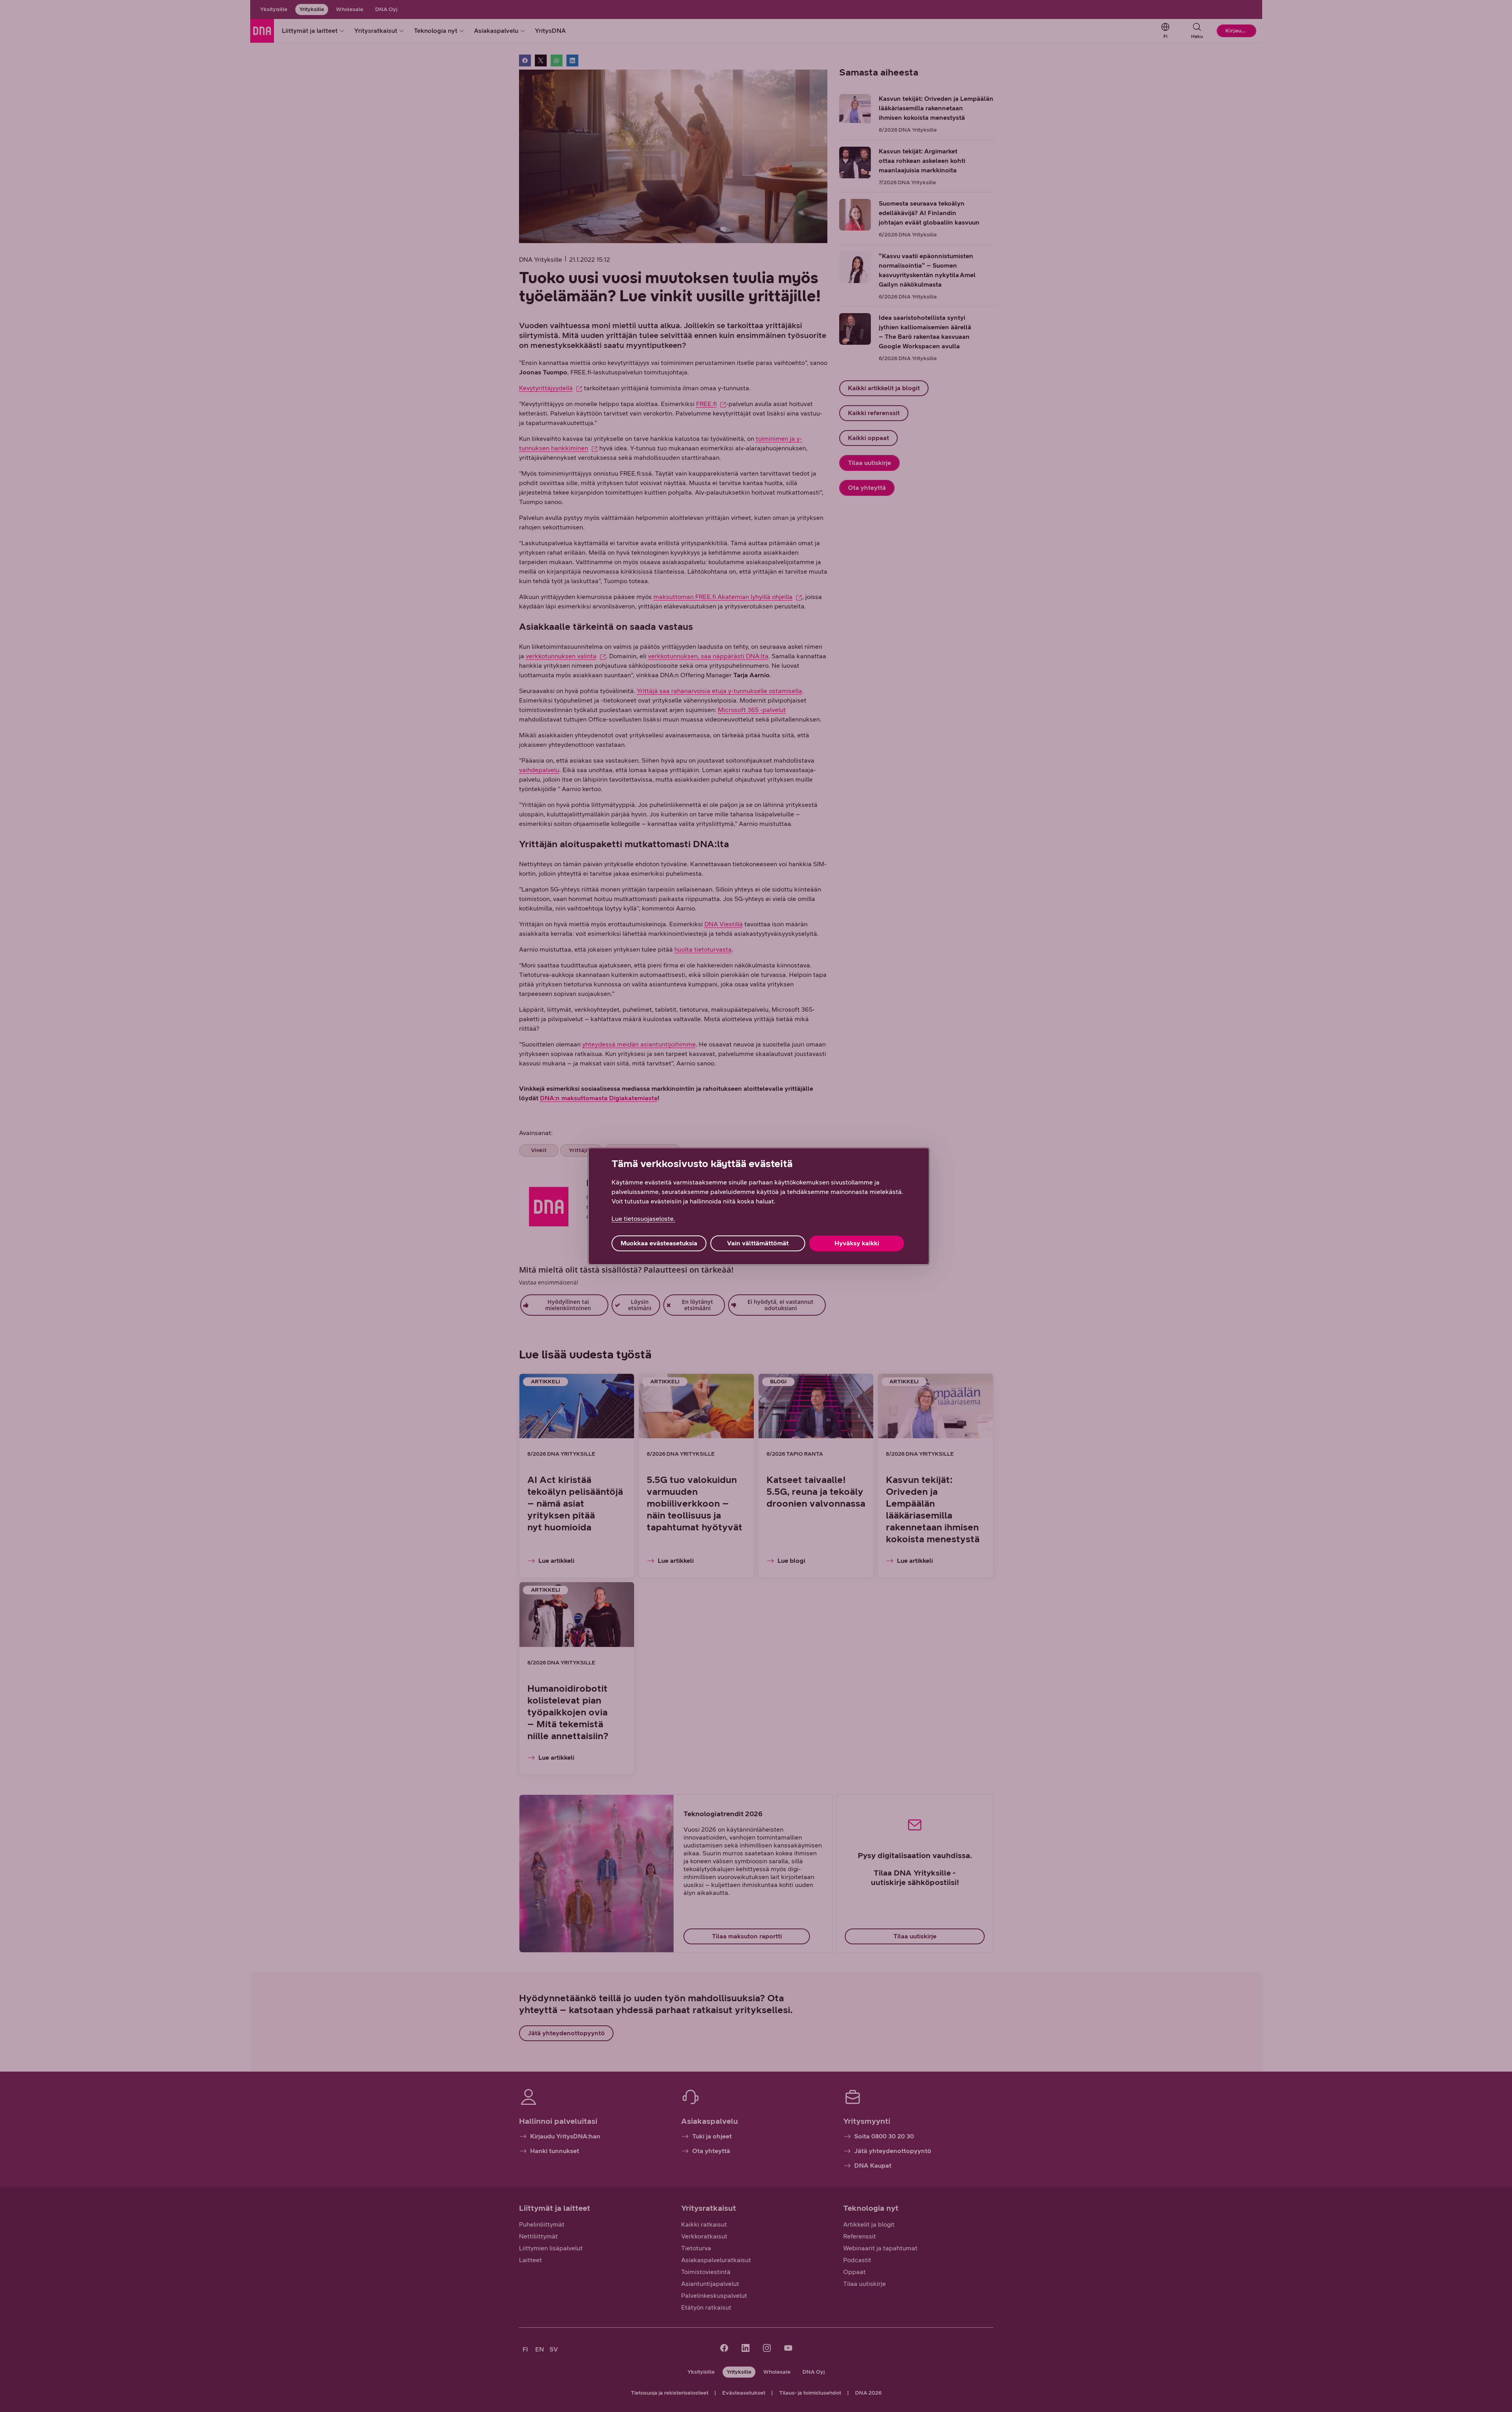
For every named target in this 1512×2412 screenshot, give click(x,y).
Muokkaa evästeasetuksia (659, 1243)
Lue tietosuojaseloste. (643, 1219)
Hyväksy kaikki (857, 1243)
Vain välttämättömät (758, 1243)
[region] (759, 1206)
